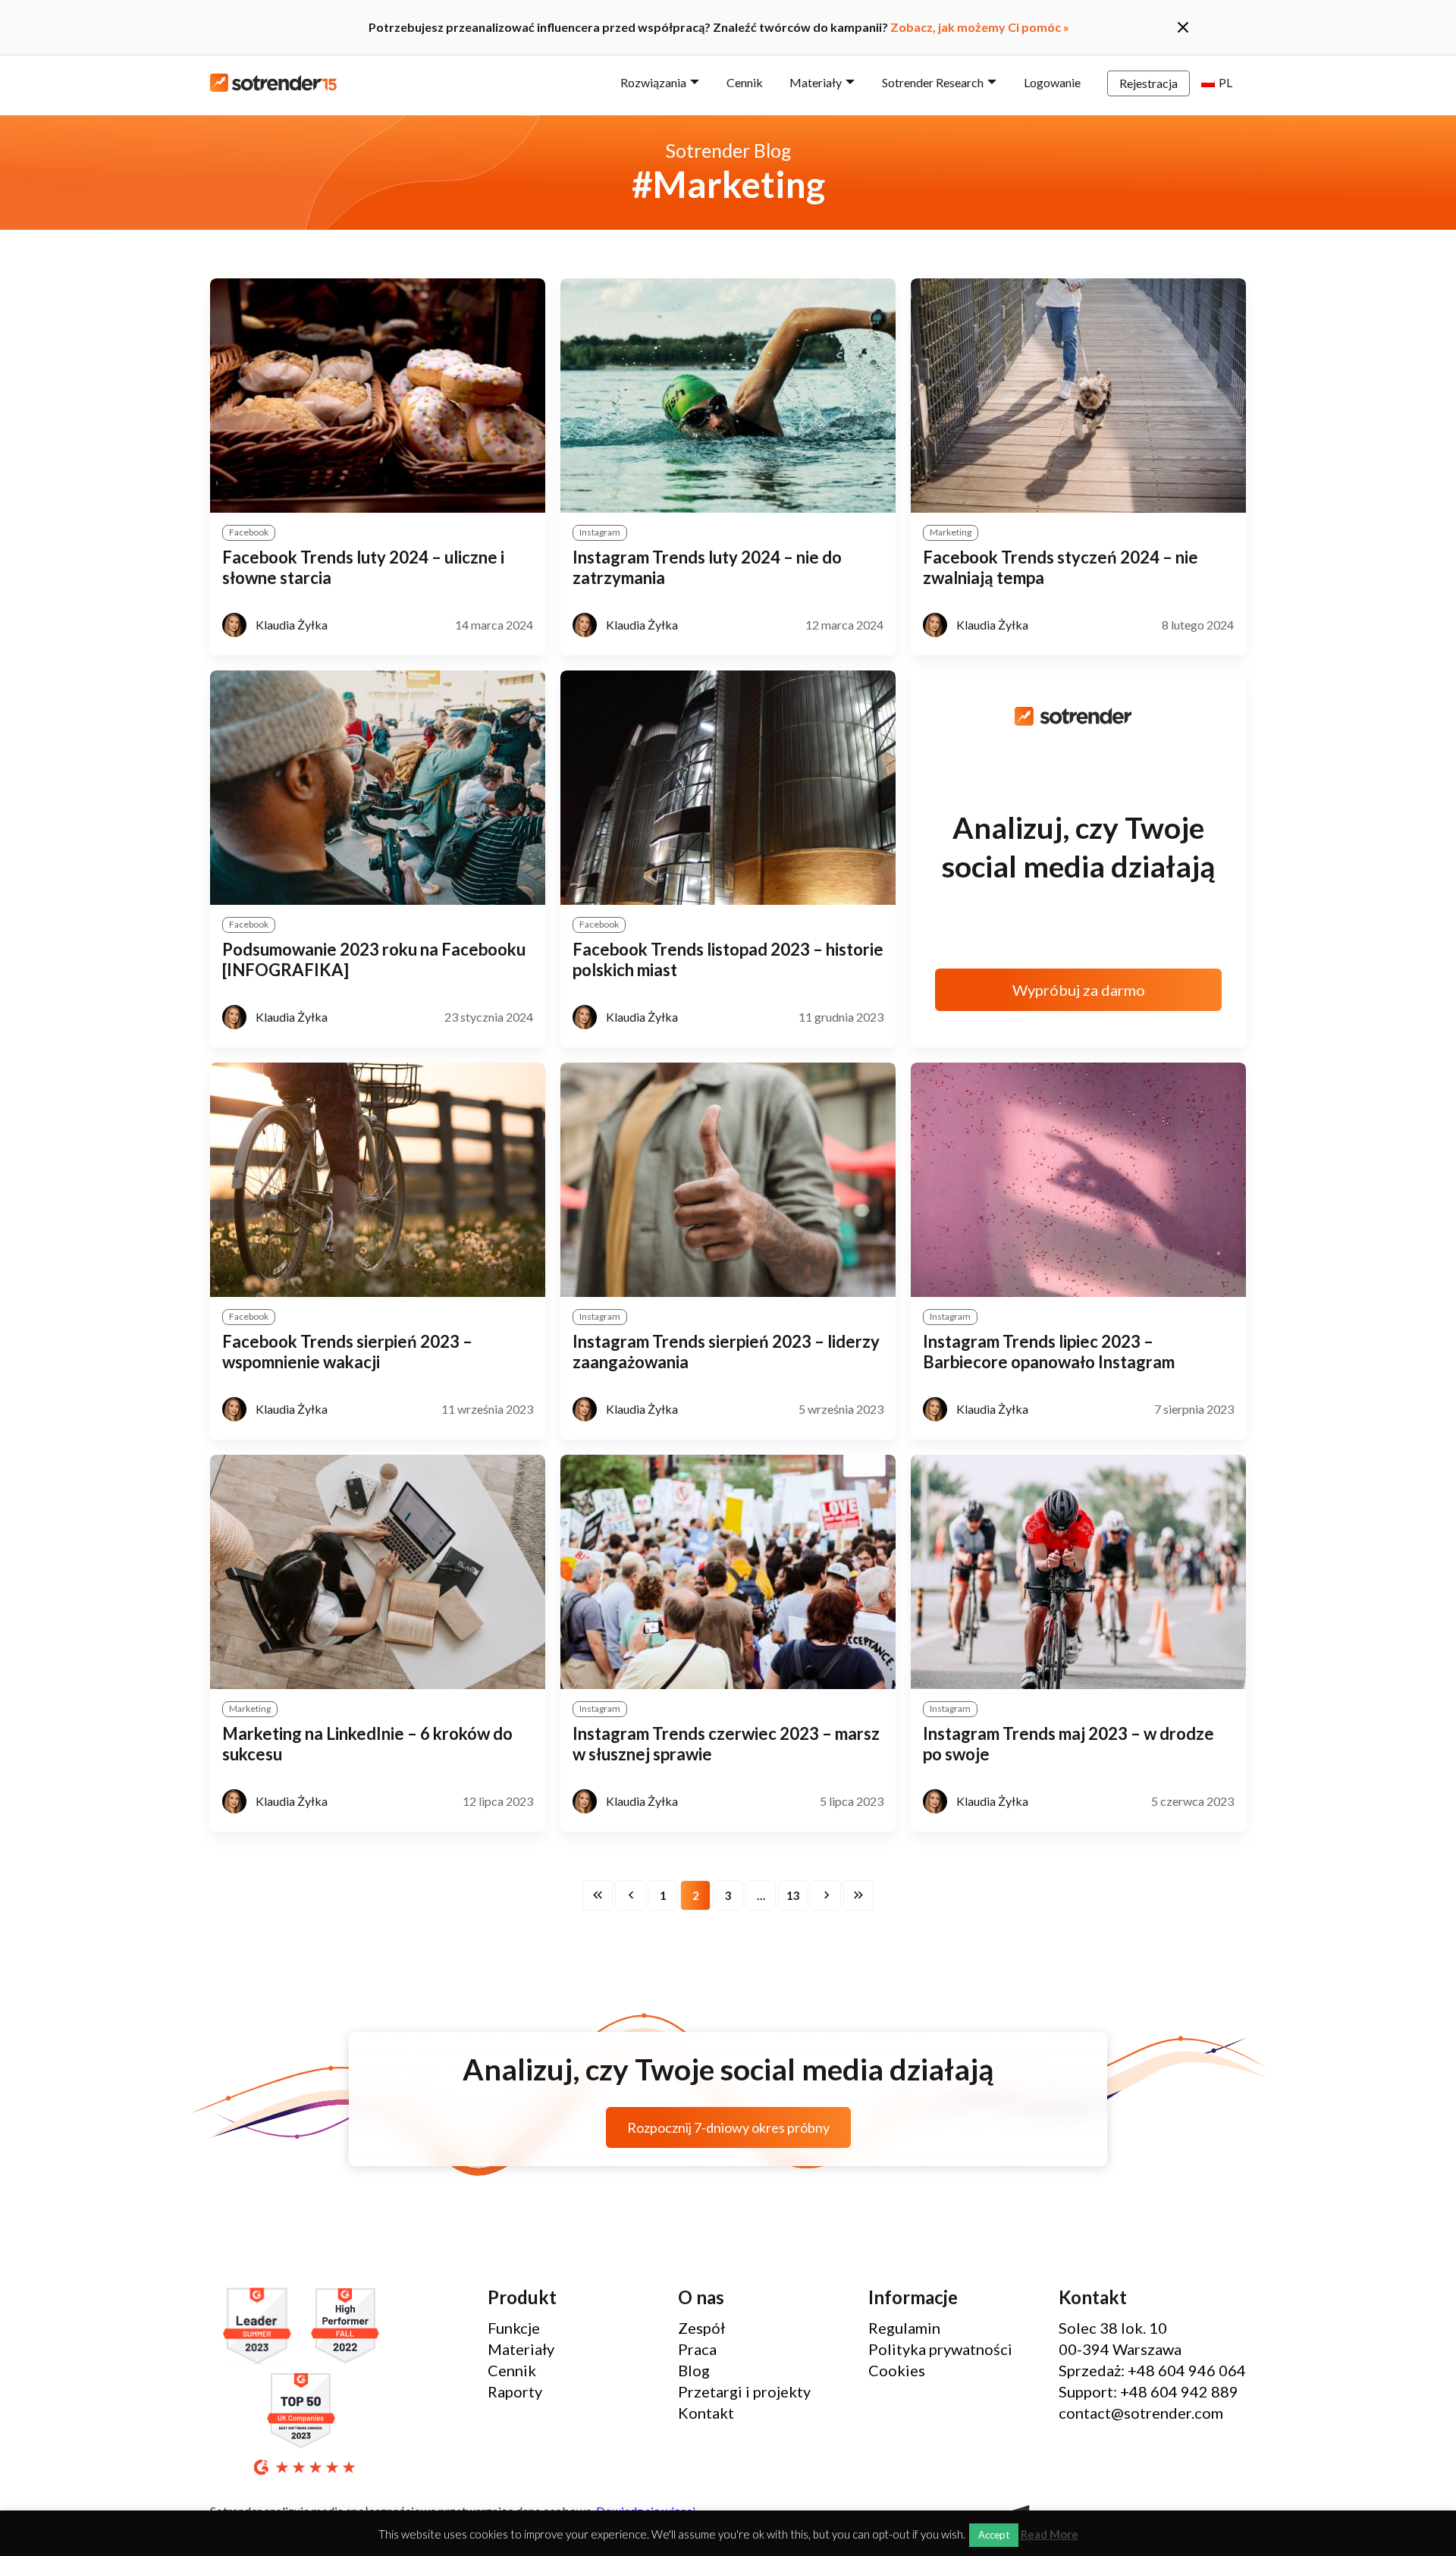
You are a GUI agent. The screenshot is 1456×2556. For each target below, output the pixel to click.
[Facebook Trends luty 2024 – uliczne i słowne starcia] (378, 396)
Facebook (249, 532)
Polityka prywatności (940, 2349)
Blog (694, 2370)
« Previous (630, 1895)
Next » (826, 1895)
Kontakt (706, 2413)
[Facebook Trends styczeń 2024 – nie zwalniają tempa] (1078, 396)
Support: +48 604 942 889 (1148, 2391)
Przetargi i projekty (744, 2391)
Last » (858, 1895)
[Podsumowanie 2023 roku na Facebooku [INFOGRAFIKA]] (378, 788)
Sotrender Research (933, 82)
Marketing (951, 532)
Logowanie (1052, 82)
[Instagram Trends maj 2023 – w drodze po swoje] (1078, 1572)
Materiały (816, 82)
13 (793, 1895)
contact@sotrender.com (1141, 2413)
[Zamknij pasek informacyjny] (1183, 27)
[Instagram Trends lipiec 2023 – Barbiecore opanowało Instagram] (1078, 1180)
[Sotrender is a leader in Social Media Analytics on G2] (261, 2327)
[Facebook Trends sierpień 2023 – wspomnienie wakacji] (378, 1180)
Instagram (600, 532)
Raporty (515, 2391)
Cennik (745, 82)
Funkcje (514, 2328)
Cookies (897, 2370)
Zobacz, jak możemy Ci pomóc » (980, 27)
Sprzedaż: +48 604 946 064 (1152, 2370)
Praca (697, 2349)
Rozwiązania (653, 82)
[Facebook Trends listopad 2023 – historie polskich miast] (728, 788)
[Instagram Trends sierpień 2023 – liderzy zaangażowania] (728, 1180)
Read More (1050, 2534)
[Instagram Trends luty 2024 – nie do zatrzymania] (728, 396)
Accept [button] (994, 2535)
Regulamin (904, 2328)
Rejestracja (1148, 83)
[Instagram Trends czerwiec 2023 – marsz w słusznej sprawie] (728, 1572)
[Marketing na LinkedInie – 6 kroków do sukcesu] (378, 1572)
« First (598, 1895)
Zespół (701, 2328)
